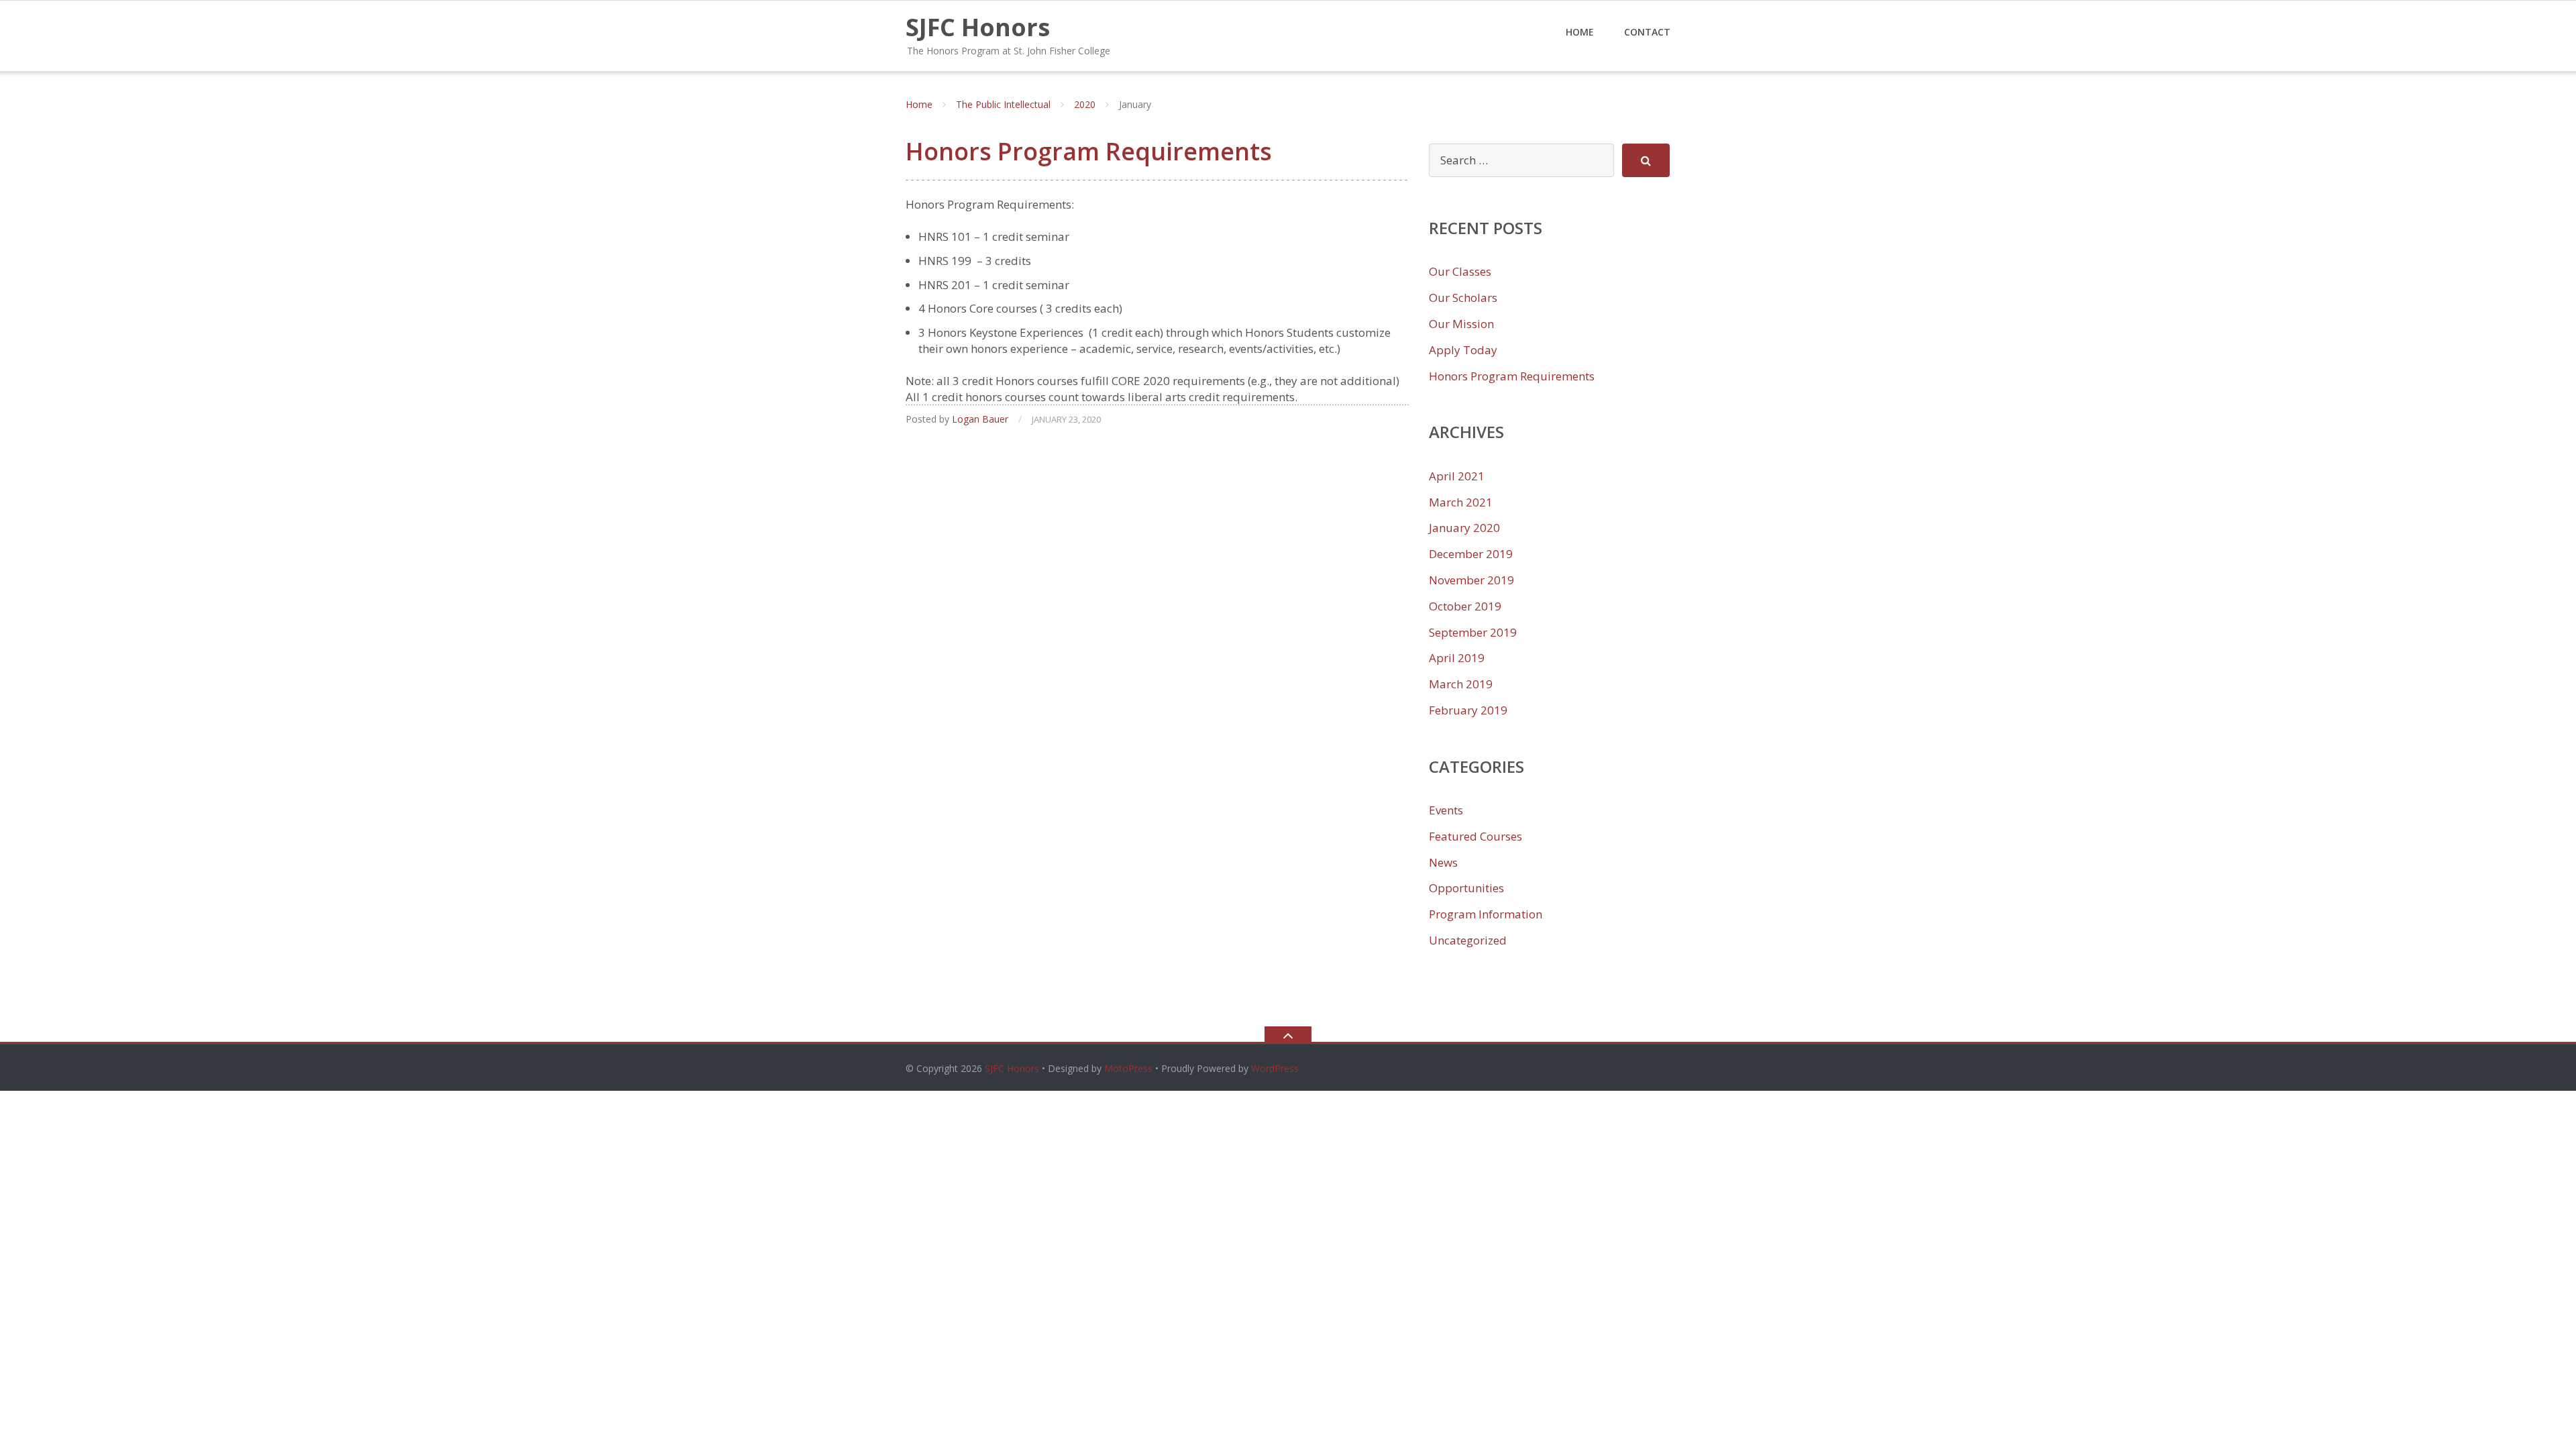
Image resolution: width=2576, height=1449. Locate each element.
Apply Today (1463, 350)
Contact (1647, 32)
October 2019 (1465, 606)
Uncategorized (1468, 940)
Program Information (1486, 914)
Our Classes (1460, 271)
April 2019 (1457, 658)
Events (1446, 810)
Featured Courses (1475, 836)
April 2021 (1457, 476)
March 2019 (1461, 684)
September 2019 (1473, 632)
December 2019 (1471, 554)
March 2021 (1461, 502)
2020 (1085, 104)
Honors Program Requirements (1089, 151)
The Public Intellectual (1003, 104)
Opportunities (1466, 888)
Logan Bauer (980, 419)
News (1443, 862)
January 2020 (1464, 528)
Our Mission (1461, 324)
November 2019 (1471, 580)
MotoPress (1128, 1068)
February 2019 (1468, 710)
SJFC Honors (1012, 1068)
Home (1580, 32)
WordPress (1275, 1068)
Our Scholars (1463, 298)
